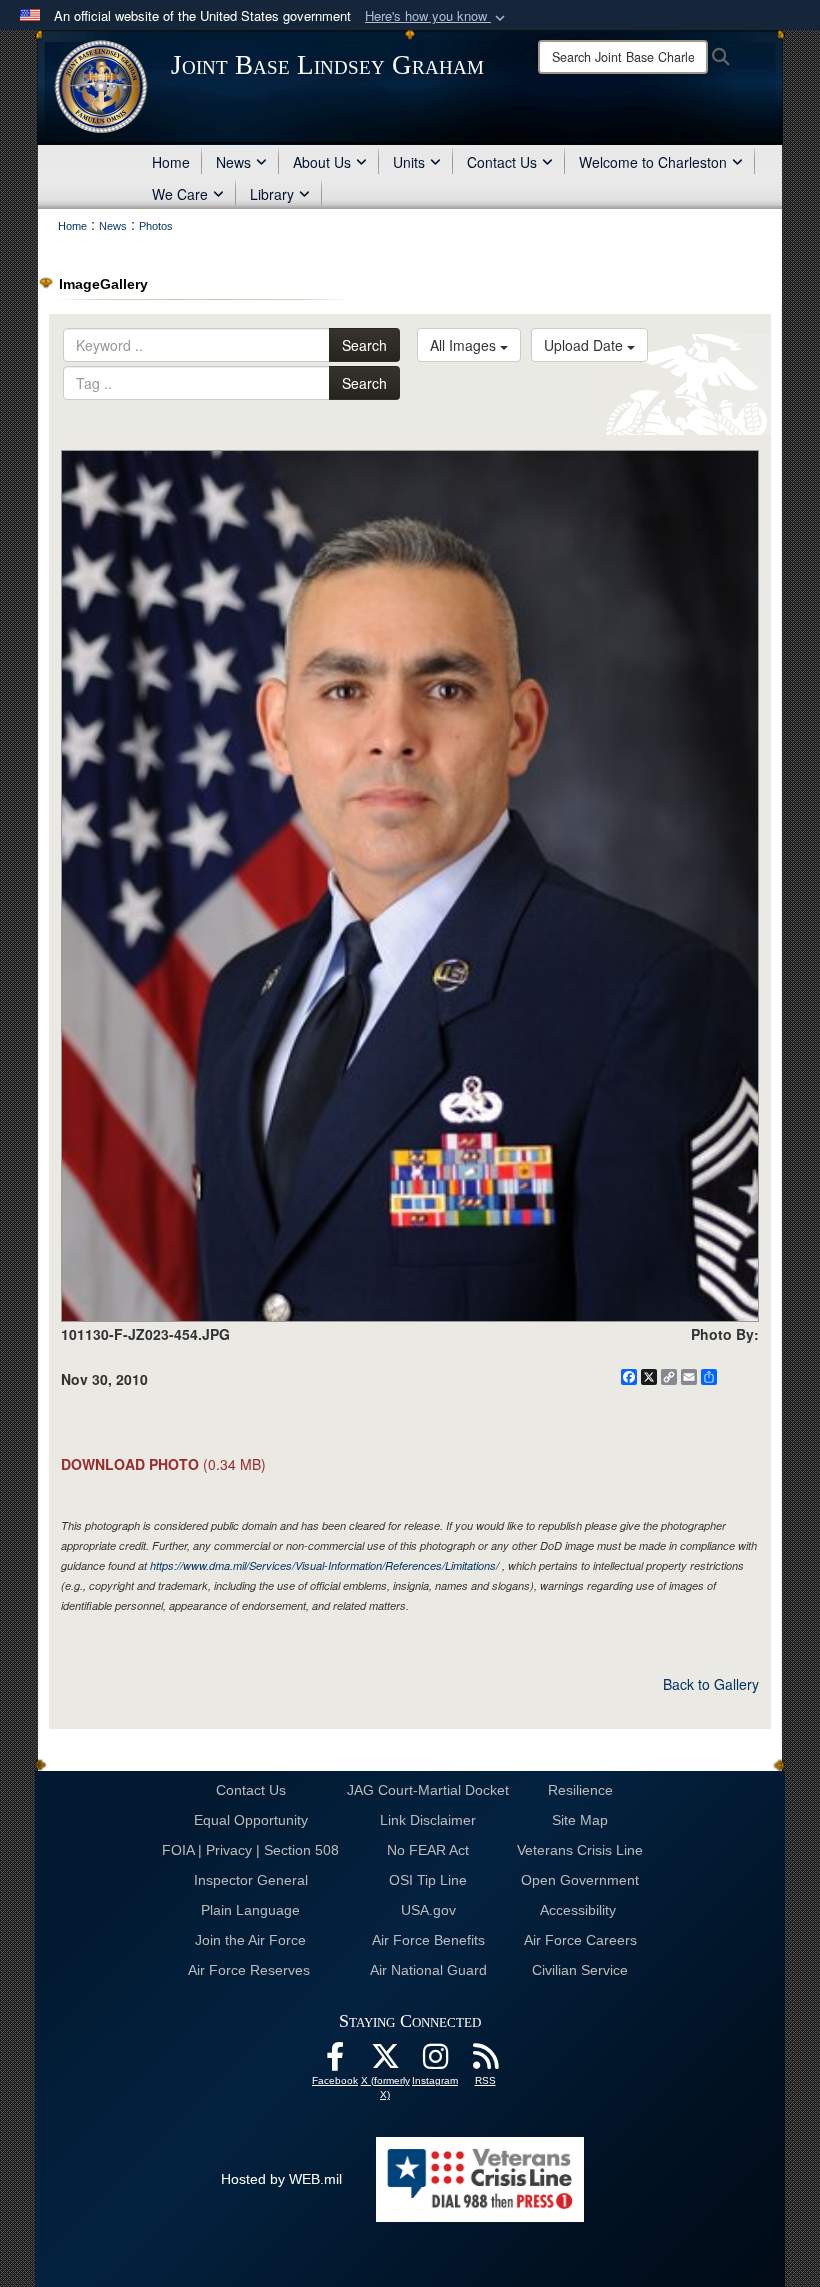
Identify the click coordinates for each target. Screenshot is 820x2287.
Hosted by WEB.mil (281, 2179)
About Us (322, 162)
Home (171, 162)
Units (409, 162)
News (233, 162)
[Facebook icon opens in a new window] (335, 2062)
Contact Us (502, 162)
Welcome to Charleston (653, 162)
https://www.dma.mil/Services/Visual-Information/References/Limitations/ (324, 1565)
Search (364, 345)
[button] (437, 16)
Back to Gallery (711, 1684)
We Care (180, 194)
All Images (465, 345)
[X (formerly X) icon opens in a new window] (385, 2062)
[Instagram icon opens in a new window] (435, 2062)
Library (272, 194)
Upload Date (585, 345)
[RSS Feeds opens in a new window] (485, 2062)
